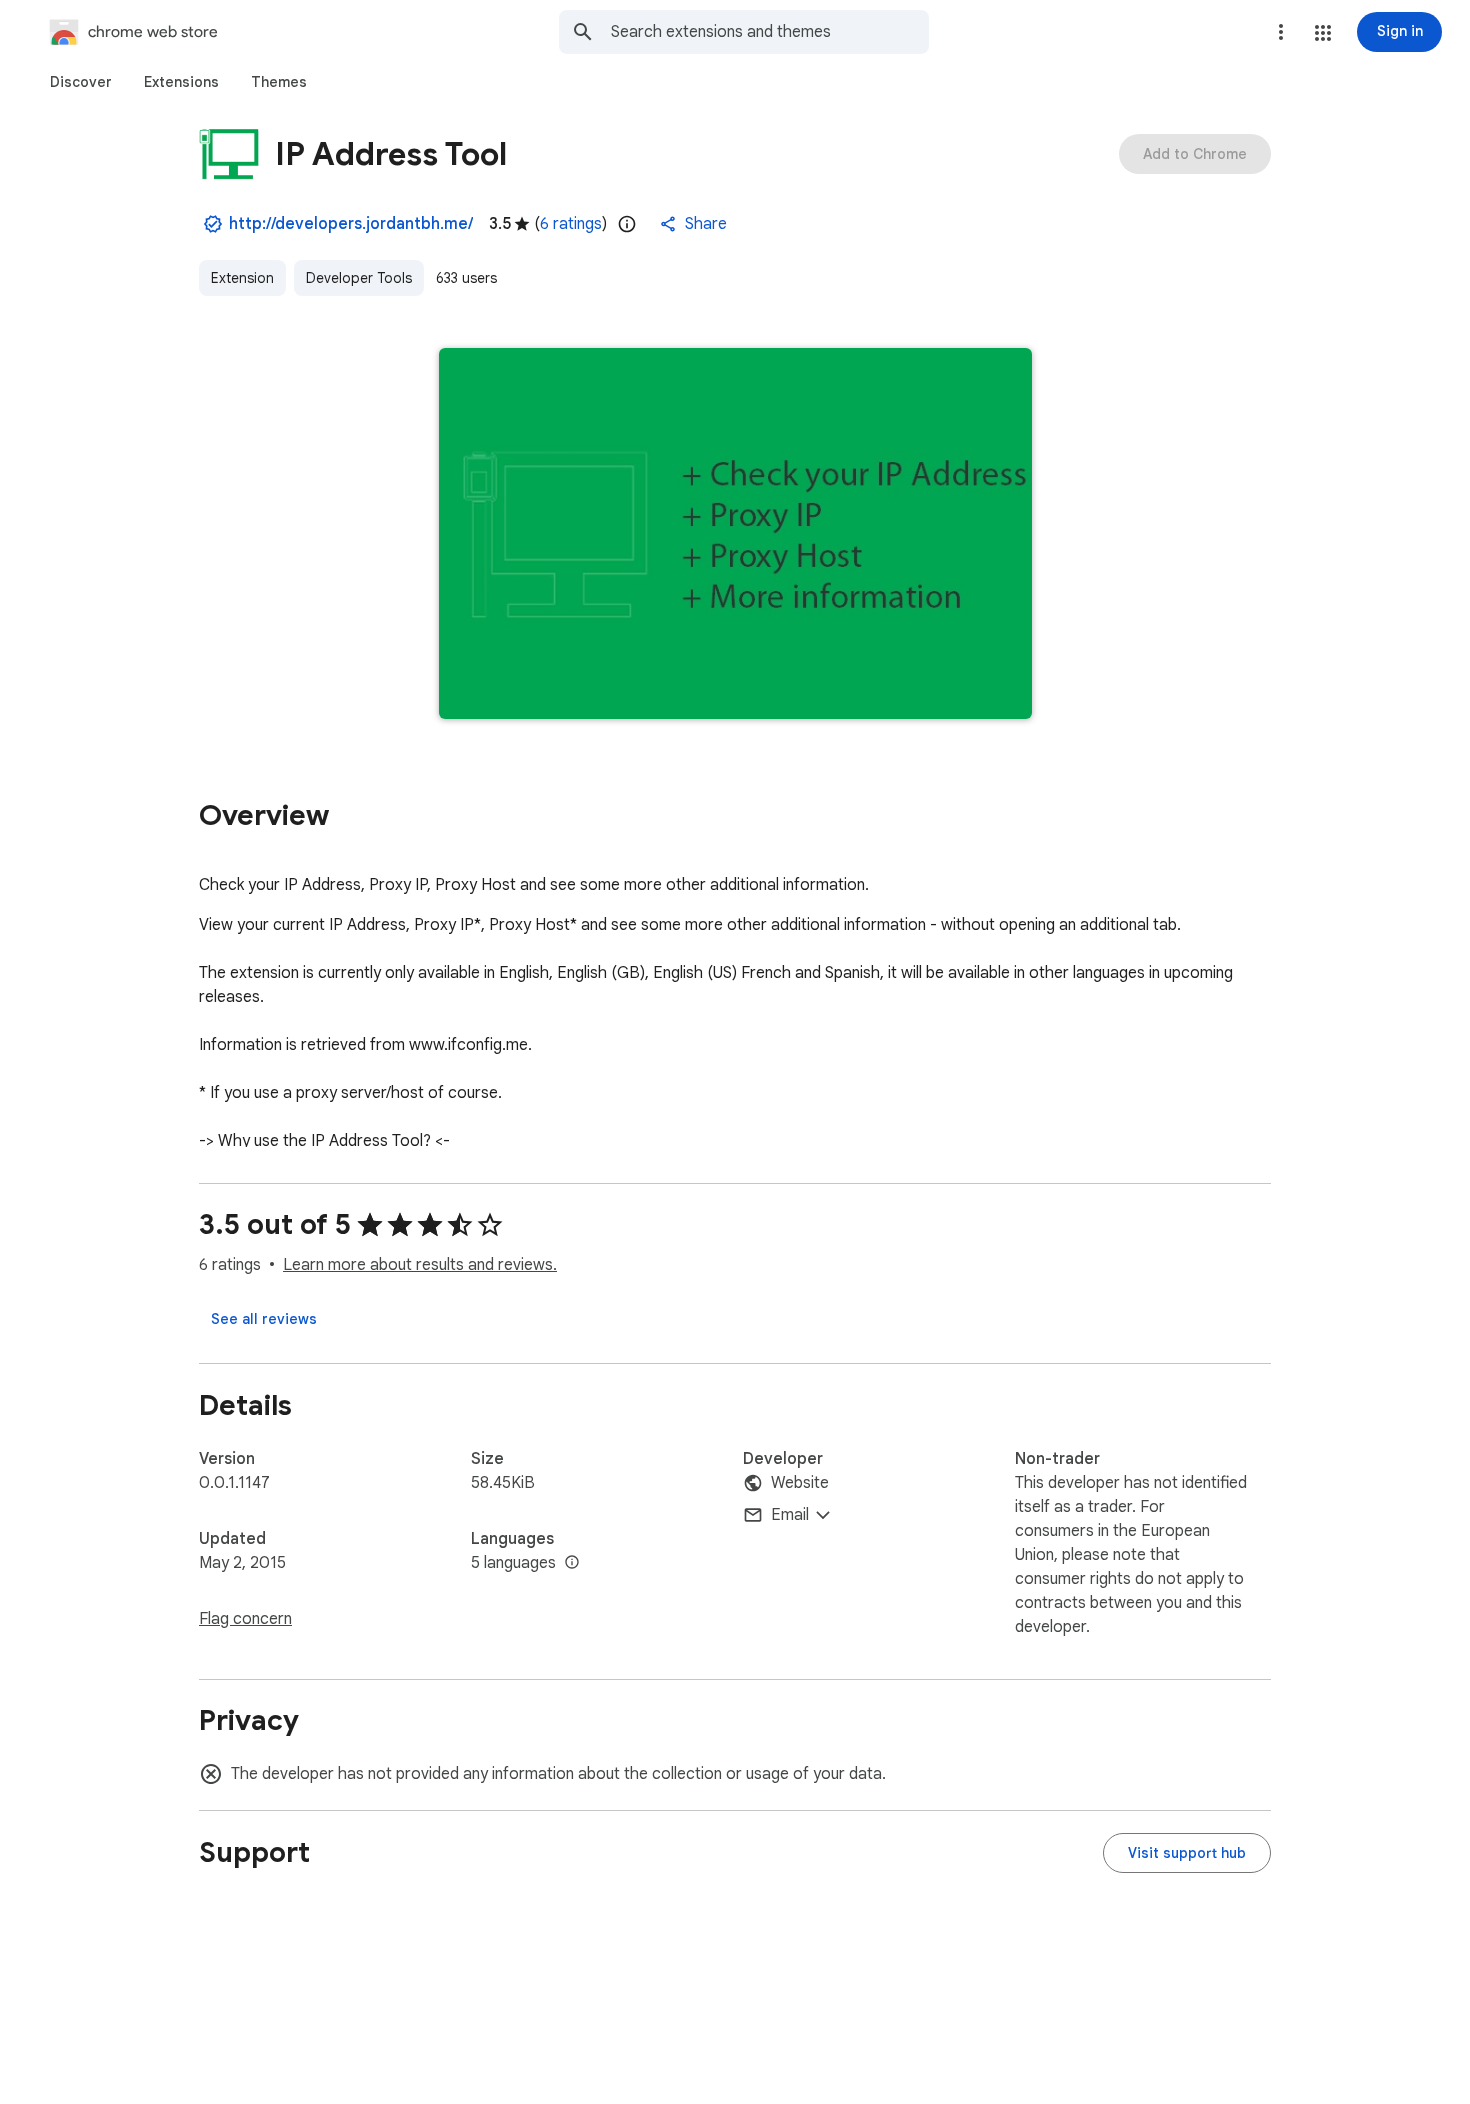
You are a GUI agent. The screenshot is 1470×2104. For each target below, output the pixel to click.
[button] (1323, 33)
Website (800, 1483)
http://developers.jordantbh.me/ (351, 224)
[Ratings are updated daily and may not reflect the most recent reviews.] (627, 224)
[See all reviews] (264, 1319)
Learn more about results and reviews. (420, 1265)
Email (790, 1515)
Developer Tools (359, 278)
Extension (242, 278)
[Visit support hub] (1187, 1853)
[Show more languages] (572, 1563)
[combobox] (770, 32)
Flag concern (245, 1619)
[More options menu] (1281, 32)
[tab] (81, 82)
